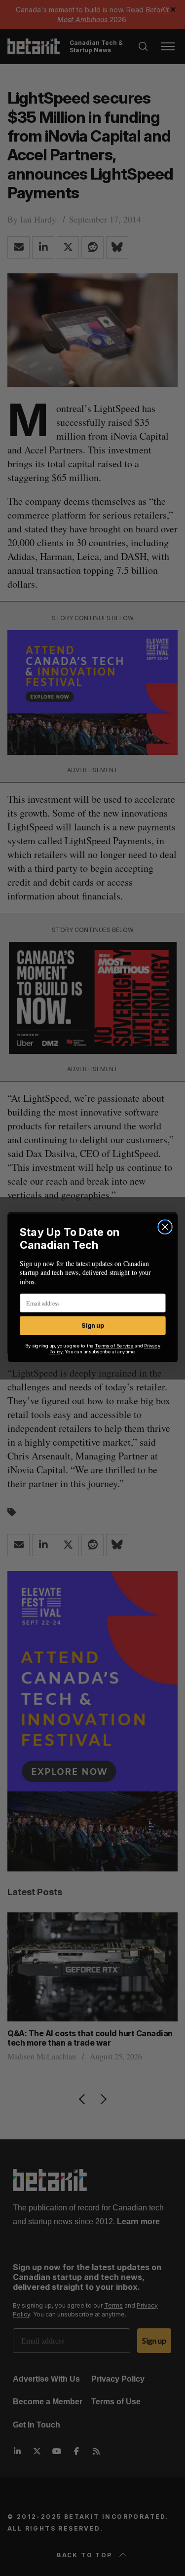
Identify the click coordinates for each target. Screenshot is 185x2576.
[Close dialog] (165, 1227)
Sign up (92, 1325)
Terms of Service (114, 1345)
